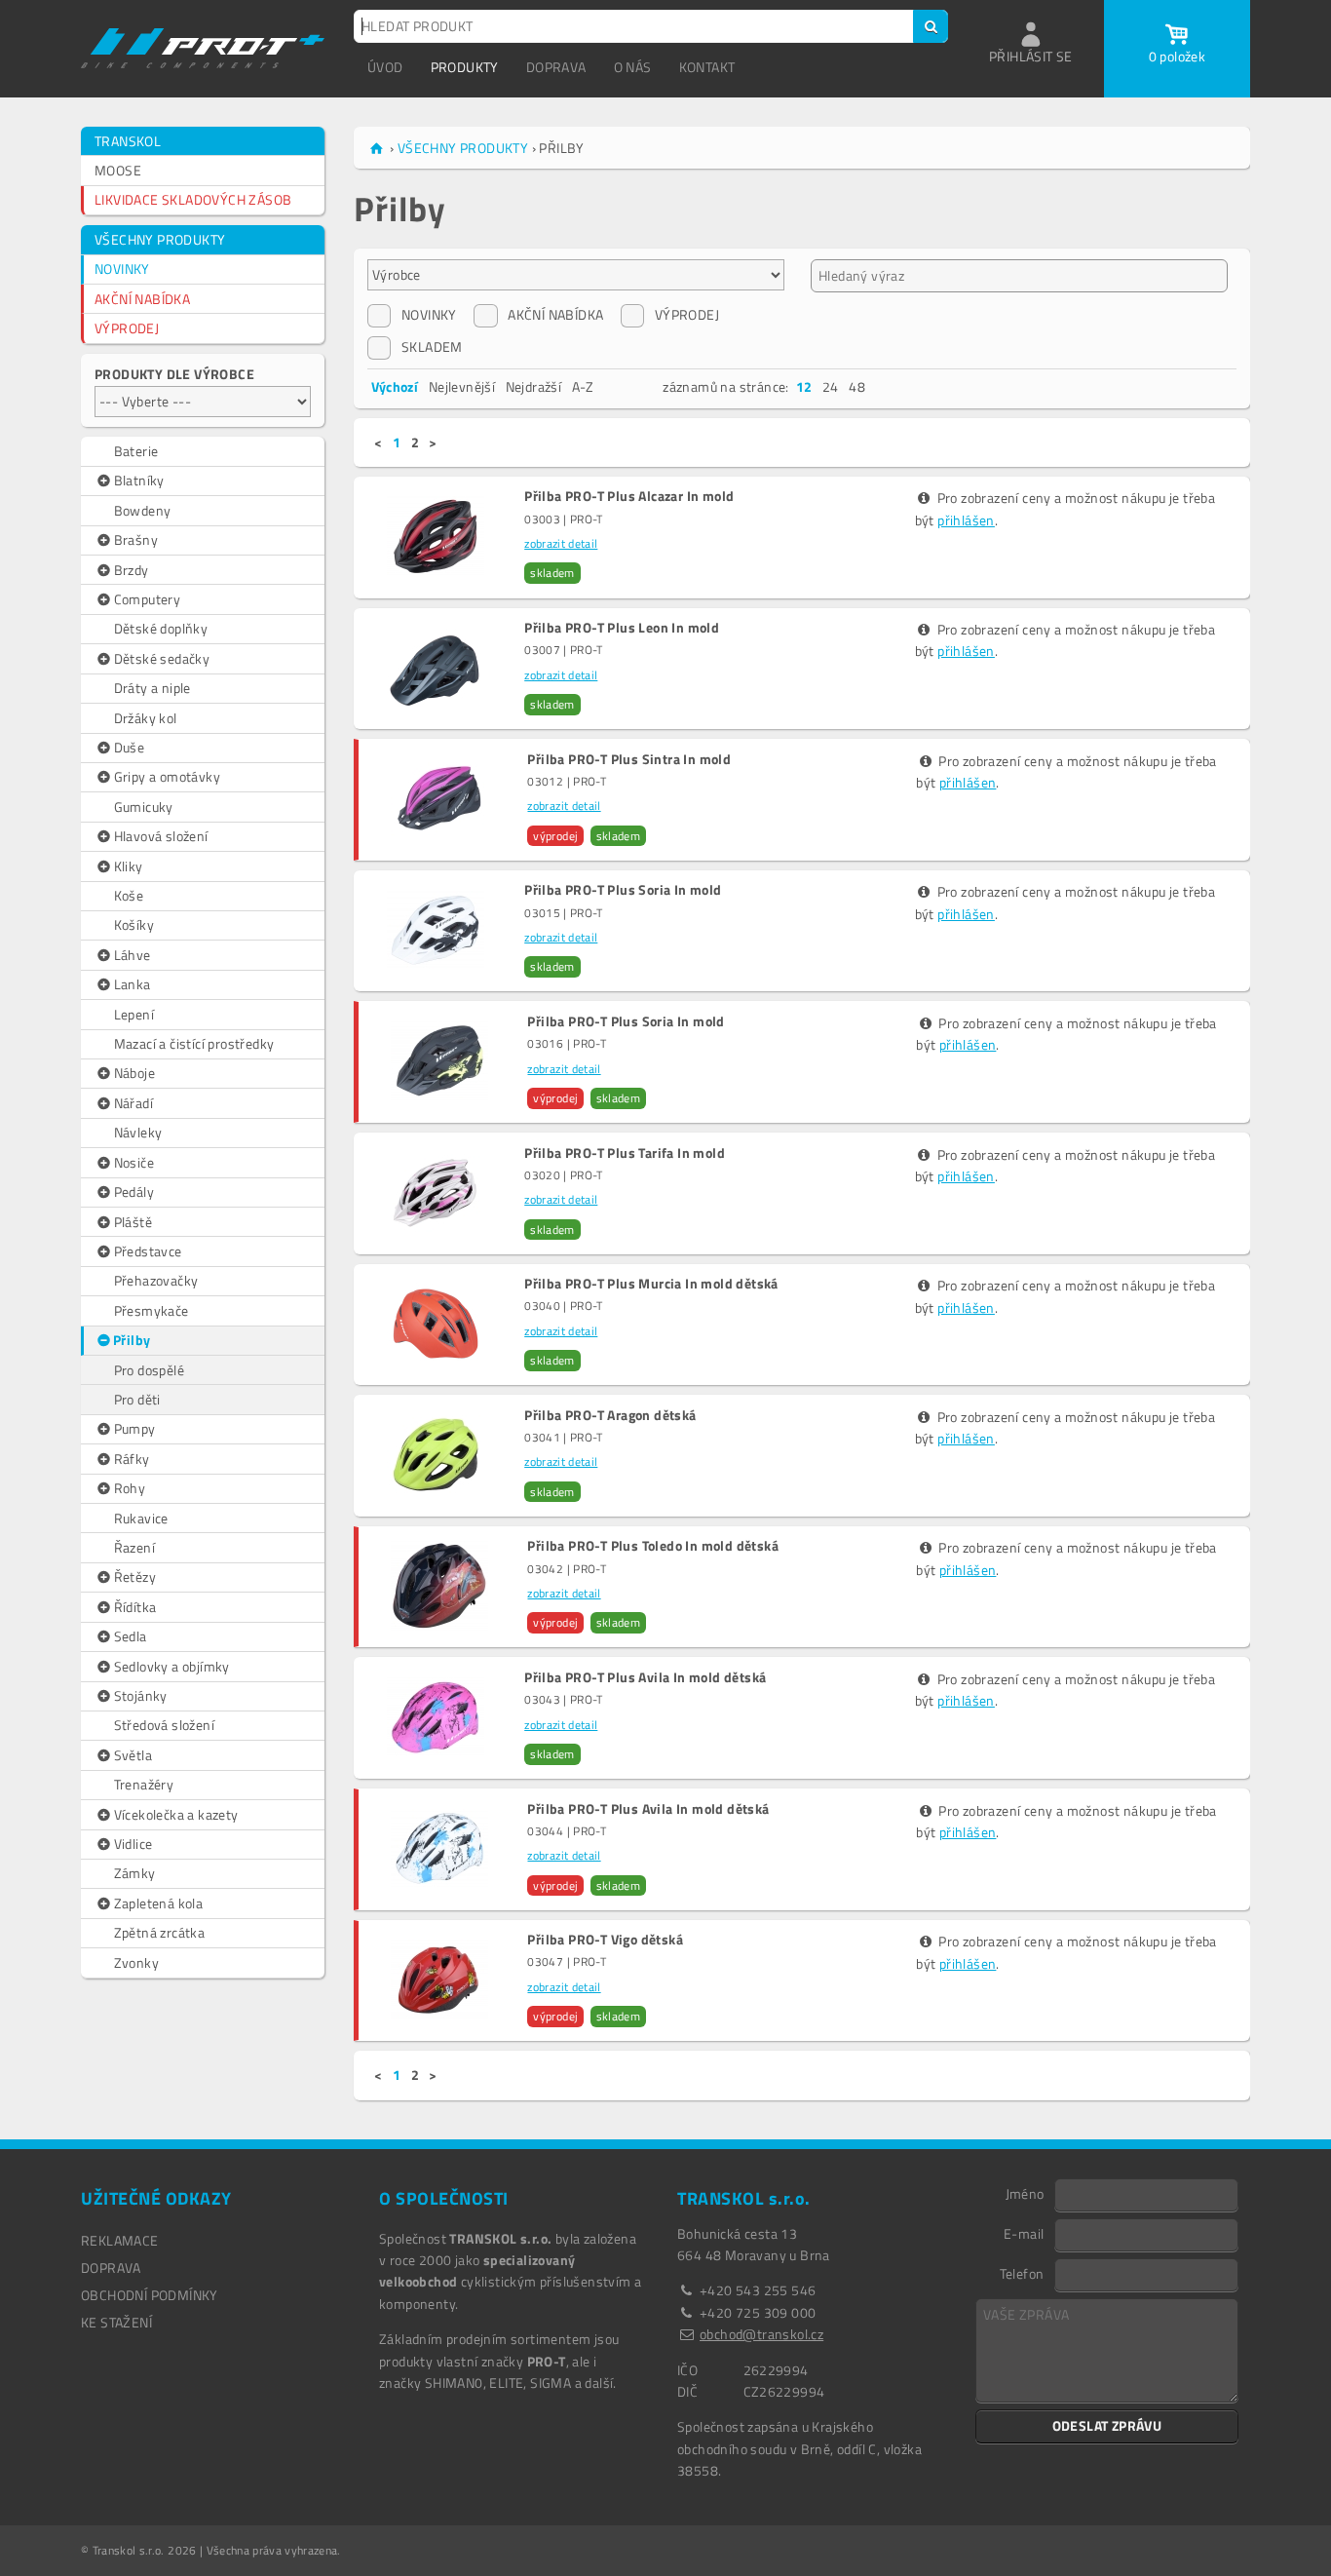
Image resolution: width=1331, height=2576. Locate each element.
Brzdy (132, 570)
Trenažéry (144, 1784)
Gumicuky (144, 807)
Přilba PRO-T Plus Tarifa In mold (625, 1153)
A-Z (583, 386)
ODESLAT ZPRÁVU (1107, 2425)
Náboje (134, 1073)
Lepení (134, 1014)
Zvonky (136, 1962)
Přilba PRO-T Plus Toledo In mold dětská (653, 1546)
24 (831, 386)
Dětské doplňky (161, 628)
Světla (133, 1755)
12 (804, 386)
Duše (130, 747)
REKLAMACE (120, 2240)
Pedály (134, 1192)
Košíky (134, 924)
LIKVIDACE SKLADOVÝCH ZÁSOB (193, 199)
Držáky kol (146, 718)
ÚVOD (385, 67)
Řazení (134, 1547)
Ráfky (132, 1459)
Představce (148, 1251)
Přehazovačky (156, 1280)
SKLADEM (432, 346)
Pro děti (137, 1399)
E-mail (1024, 2233)
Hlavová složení (161, 836)
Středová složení (164, 1725)
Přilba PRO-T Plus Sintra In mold (629, 759)
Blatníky (139, 480)
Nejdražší (534, 386)
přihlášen (966, 520)
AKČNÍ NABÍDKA (142, 299)
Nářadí (133, 1103)
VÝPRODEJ (127, 328)
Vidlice (133, 1844)
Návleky (138, 1132)
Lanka (133, 984)
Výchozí (395, 386)
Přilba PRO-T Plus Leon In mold (622, 628)
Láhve (133, 955)
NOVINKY (122, 269)
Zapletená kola (159, 1903)
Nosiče (134, 1162)
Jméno (1025, 2193)
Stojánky (141, 1695)
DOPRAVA (556, 67)
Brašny (136, 539)
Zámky (135, 1873)
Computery (148, 599)
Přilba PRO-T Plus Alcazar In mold (629, 496)
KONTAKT (707, 67)
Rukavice (141, 1518)
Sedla (131, 1636)
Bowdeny (143, 510)
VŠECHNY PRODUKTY (160, 239)
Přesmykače (152, 1310)
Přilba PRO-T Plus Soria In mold (623, 890)
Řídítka (135, 1607)
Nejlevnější (462, 386)
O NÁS (633, 67)
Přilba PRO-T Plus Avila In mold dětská (645, 1677)
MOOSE (118, 170)
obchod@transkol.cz (761, 2334)
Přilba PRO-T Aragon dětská (610, 1415)
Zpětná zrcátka (160, 1932)
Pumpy (135, 1428)
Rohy (130, 1488)
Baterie (136, 451)
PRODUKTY (465, 67)
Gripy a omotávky (167, 776)
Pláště (133, 1222)
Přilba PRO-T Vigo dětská (605, 1940)
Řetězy (135, 1576)
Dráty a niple (152, 688)
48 (857, 386)
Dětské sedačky (162, 658)
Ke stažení (116, 2322)
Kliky (129, 866)
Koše (129, 895)
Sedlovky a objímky (172, 1666)
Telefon (1022, 2273)
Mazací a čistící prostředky (194, 1043)
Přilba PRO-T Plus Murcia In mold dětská (651, 1284)
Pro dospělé (149, 1370)
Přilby (132, 1340)
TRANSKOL (128, 141)
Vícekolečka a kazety (176, 1814)
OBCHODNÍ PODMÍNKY (150, 2295)
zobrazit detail (561, 543)
